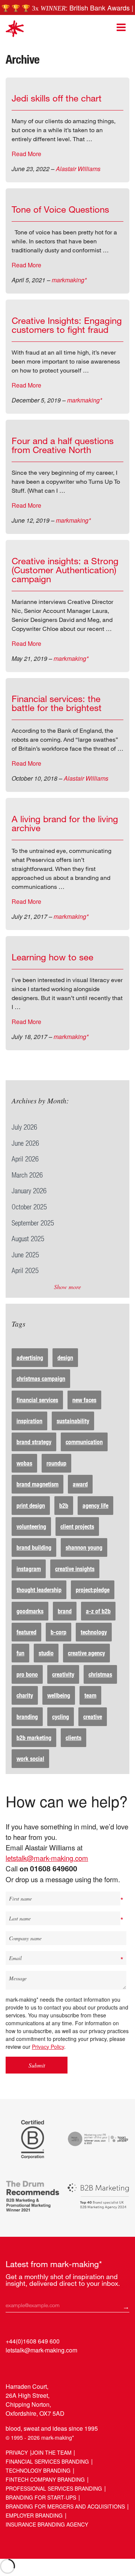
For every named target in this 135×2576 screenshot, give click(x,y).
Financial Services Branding (47, 2461)
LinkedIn (12, 2367)
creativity (63, 1674)
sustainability (73, 1421)
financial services (37, 1400)
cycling (61, 1717)
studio (46, 1653)
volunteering (31, 1526)
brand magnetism (37, 1484)
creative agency (86, 1653)
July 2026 (24, 1127)
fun (20, 1653)
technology (94, 1632)
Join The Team (52, 2452)
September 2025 (33, 1223)
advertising (30, 1357)
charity (25, 1695)
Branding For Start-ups (41, 2497)
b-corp (58, 1632)
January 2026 (29, 1190)
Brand (65, 1611)
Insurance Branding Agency (47, 2524)
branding (27, 1717)
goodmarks (30, 1611)
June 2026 (25, 1143)
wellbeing (59, 1695)
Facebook (41, 2367)
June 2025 (25, 1254)
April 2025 (25, 1270)
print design (31, 1505)
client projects (77, 1526)
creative (93, 1717)
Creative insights (75, 1569)
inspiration (29, 1421)
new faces (84, 1400)
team (90, 1695)
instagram (29, 1569)
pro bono (27, 1674)
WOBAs (24, 1463)
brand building (34, 1547)
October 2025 (29, 1207)
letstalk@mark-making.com (47, 1858)
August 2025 (28, 1238)
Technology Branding (38, 2470)
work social (30, 1758)
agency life (95, 1505)
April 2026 (25, 1159)
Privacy (17, 2452)
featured (26, 1632)
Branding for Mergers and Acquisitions (65, 2506)
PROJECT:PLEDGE (93, 1590)
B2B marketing (34, 1737)
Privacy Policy (48, 2047)
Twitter (26, 2367)
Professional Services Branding (54, 2488)
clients (73, 1737)
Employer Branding (34, 2515)
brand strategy (34, 1442)
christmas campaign (41, 1378)
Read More (26, 154)
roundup (56, 1463)
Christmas (100, 1674)
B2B (64, 1505)
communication (84, 1442)
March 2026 (27, 1175)
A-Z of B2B (98, 1611)
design (65, 1357)
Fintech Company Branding (45, 2479)
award (80, 1484)
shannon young (84, 1547)
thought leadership (39, 1590)
